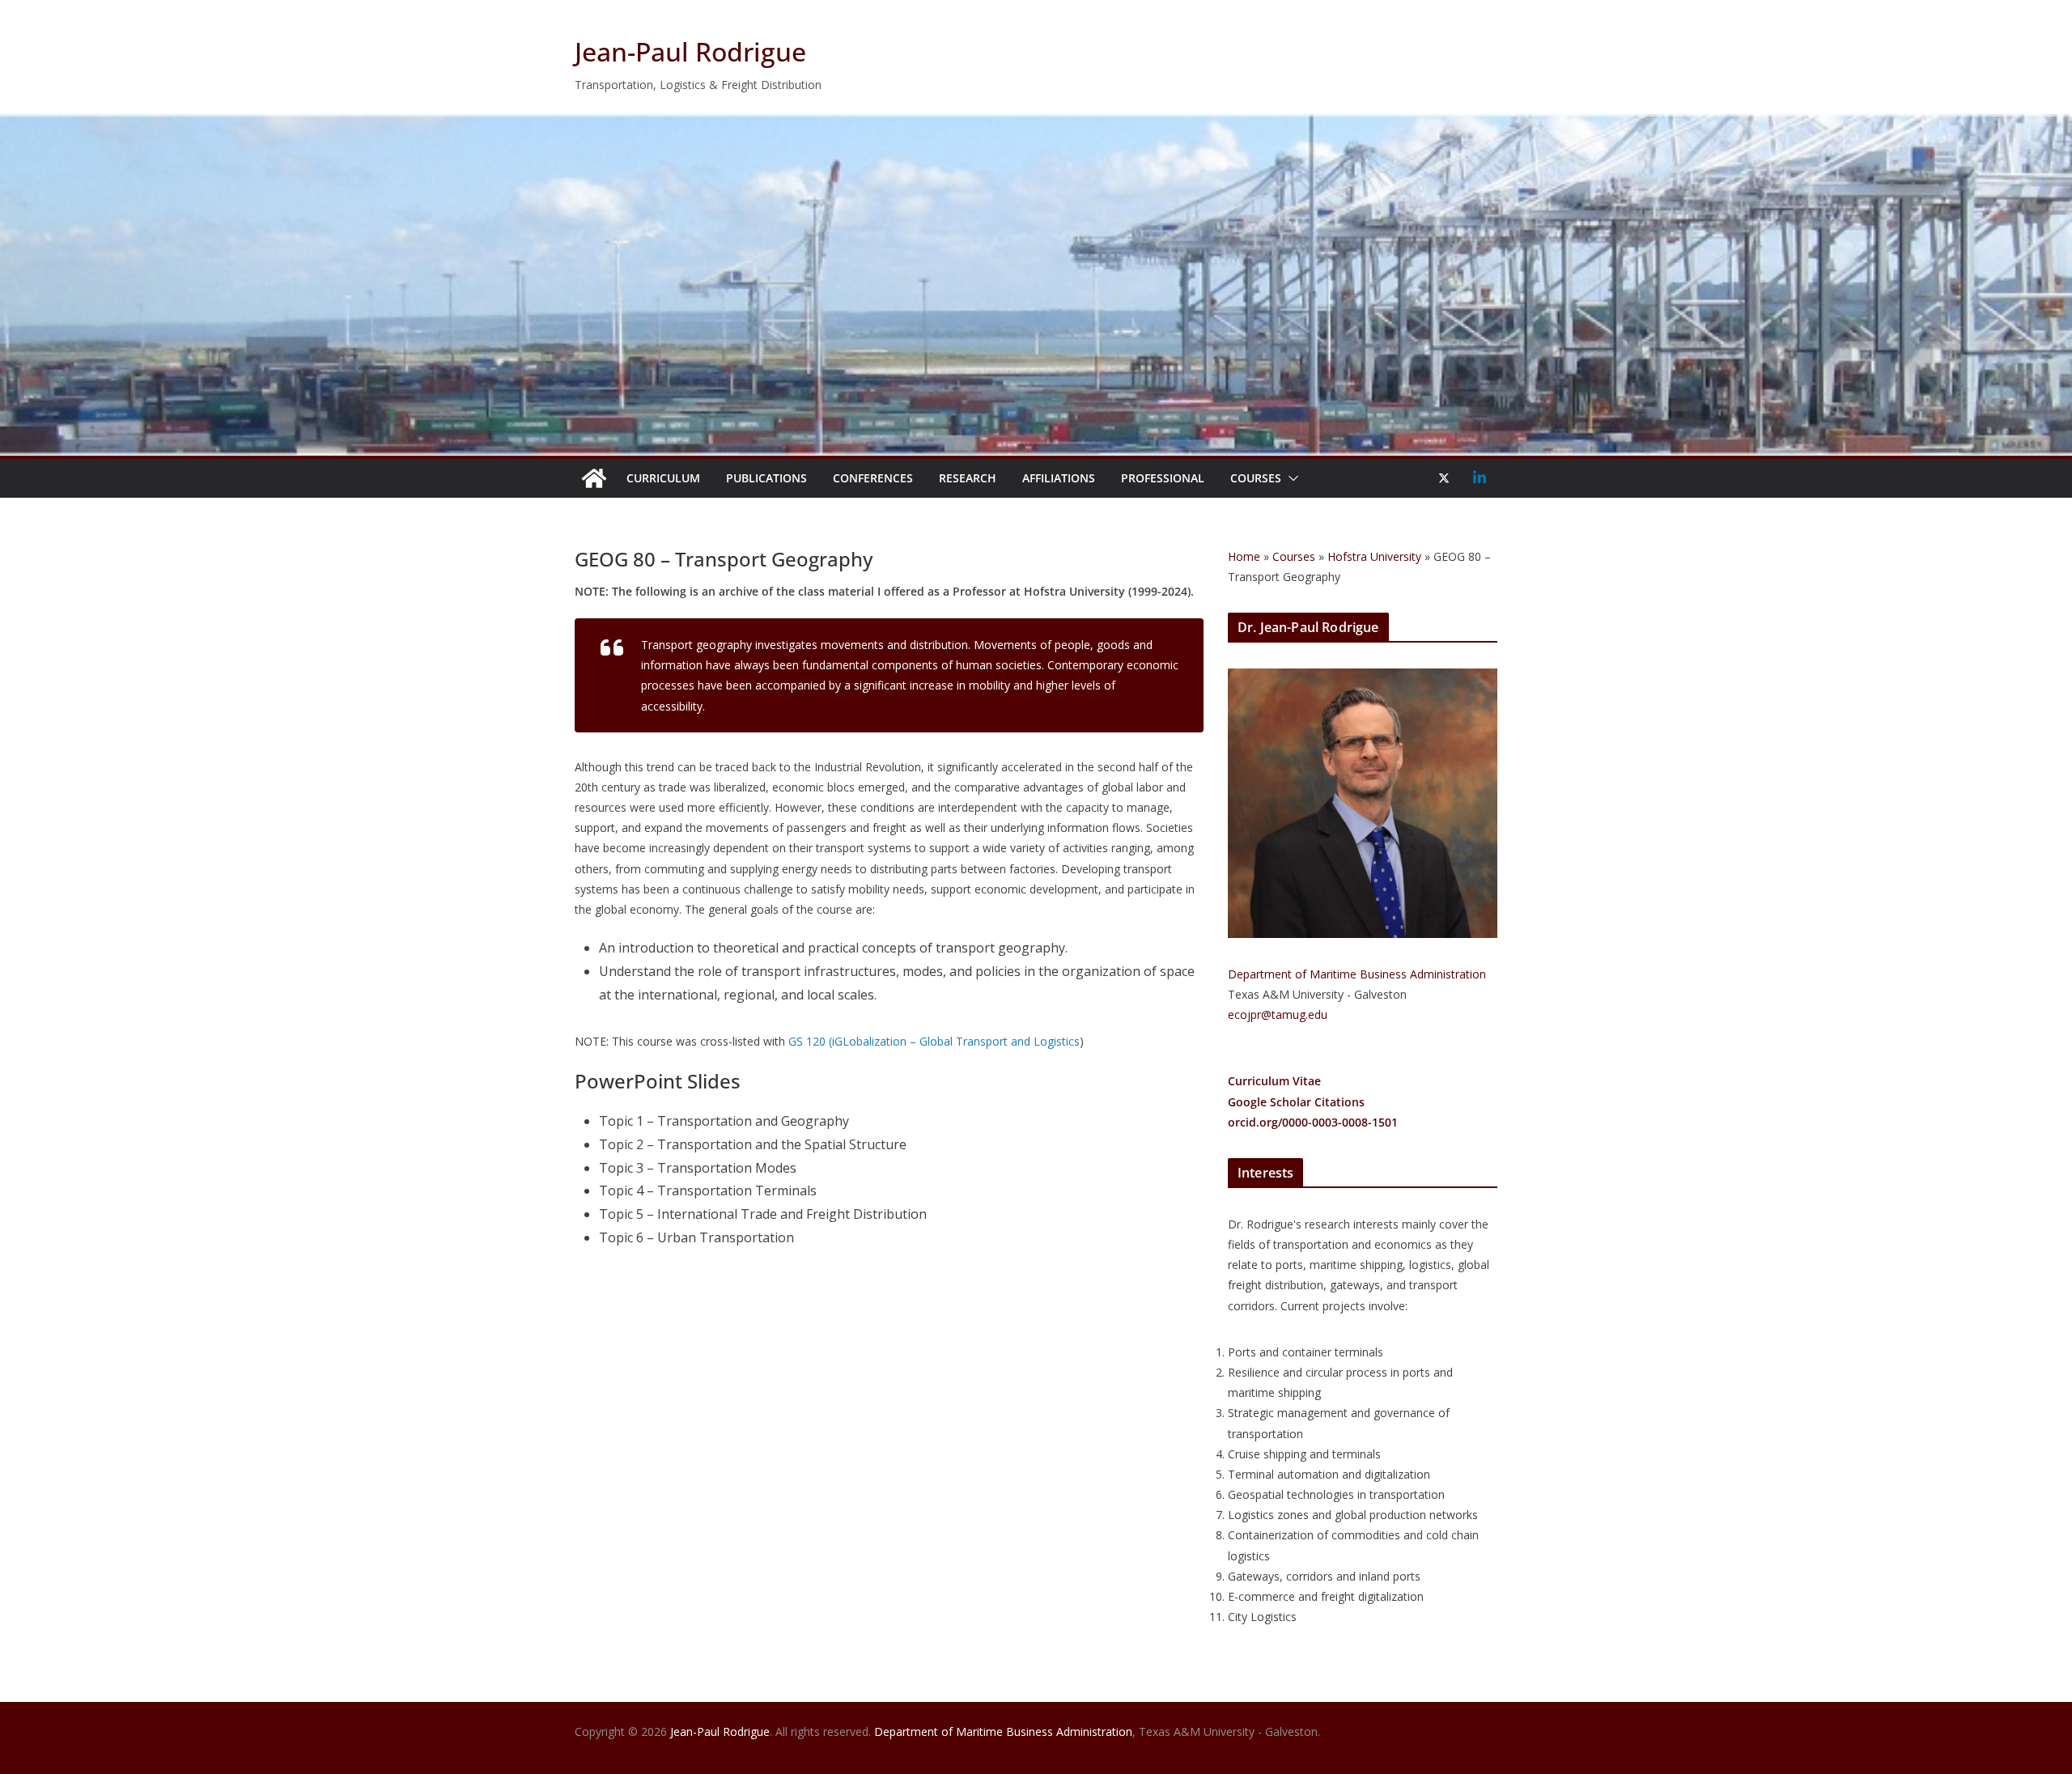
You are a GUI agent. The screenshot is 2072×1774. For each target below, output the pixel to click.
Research (968, 478)
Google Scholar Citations (1296, 1102)
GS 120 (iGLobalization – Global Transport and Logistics (934, 1041)
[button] (1290, 478)
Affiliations (1059, 478)
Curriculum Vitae (1274, 1081)
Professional (1163, 478)
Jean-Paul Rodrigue (690, 51)
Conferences (873, 478)
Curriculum (663, 478)
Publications (766, 478)
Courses (1256, 478)
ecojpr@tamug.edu (1278, 1014)
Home (1244, 556)
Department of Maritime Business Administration (1357, 974)
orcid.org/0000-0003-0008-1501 (1313, 1122)
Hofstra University (1374, 556)
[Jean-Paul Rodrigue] (1036, 125)
